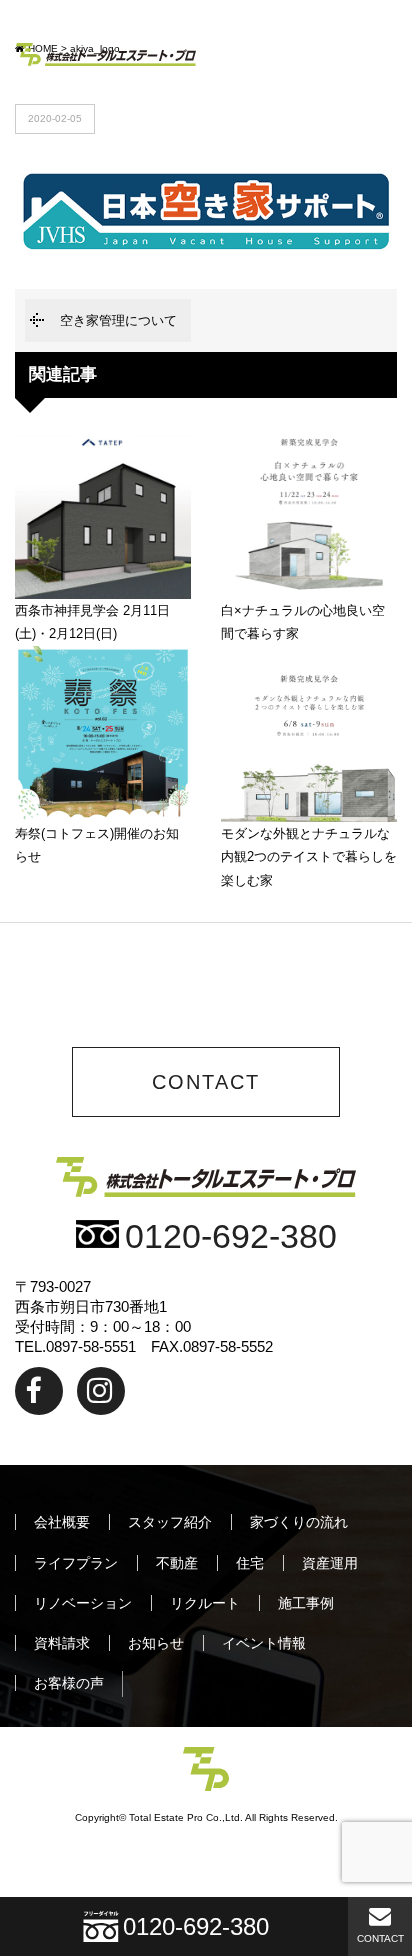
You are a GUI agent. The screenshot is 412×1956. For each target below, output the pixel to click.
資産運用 (330, 1563)
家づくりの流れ (299, 1522)
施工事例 (306, 1603)
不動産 (177, 1563)
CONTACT (380, 1938)
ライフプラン (76, 1563)
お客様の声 (69, 1683)
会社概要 (62, 1522)
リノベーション (83, 1603)
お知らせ (156, 1643)
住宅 (250, 1563)
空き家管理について (118, 320)
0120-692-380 (231, 1236)
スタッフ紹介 (170, 1522)
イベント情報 (264, 1643)
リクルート (205, 1603)
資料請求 (62, 1643)
